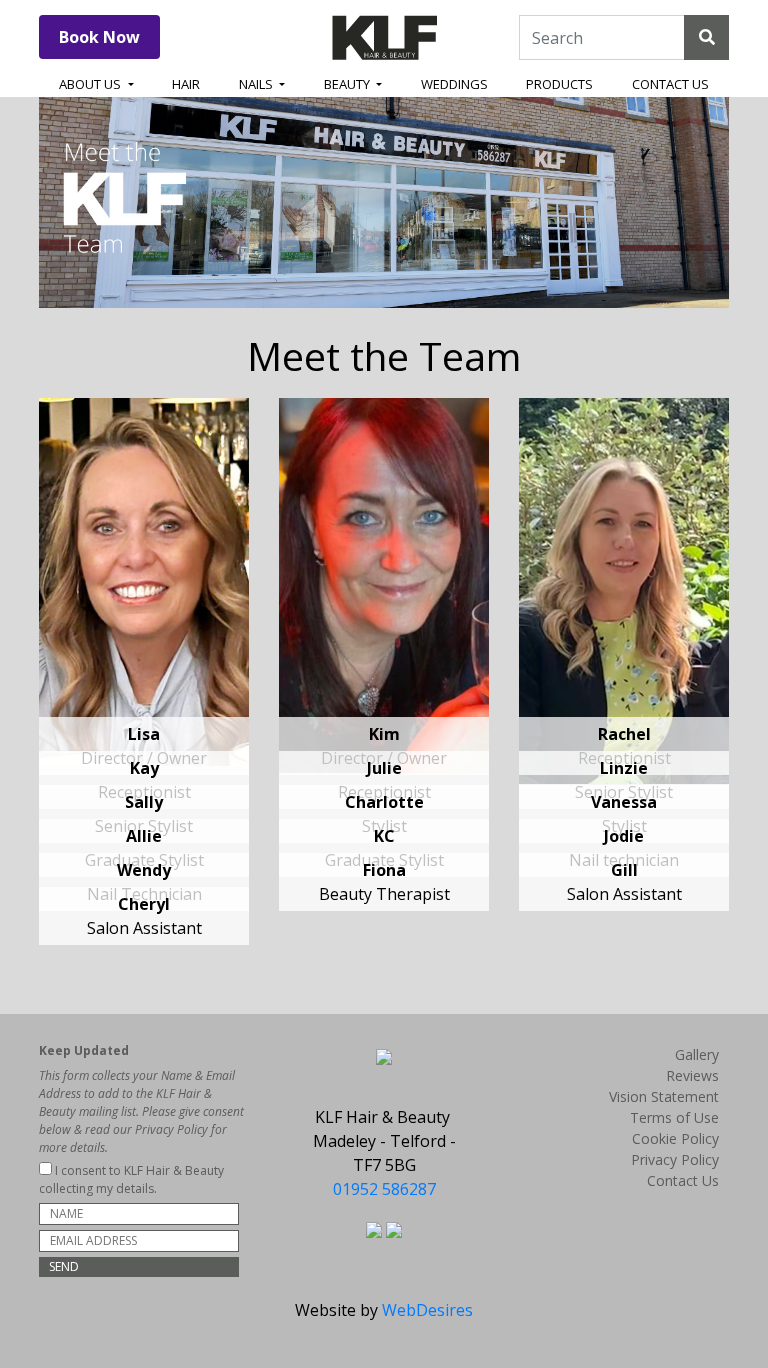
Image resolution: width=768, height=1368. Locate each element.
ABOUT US (91, 84)
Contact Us (683, 1180)
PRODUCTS (559, 84)
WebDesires (427, 1310)
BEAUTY (348, 84)
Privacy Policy (675, 1159)
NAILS (257, 84)
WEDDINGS (454, 84)
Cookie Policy (675, 1138)
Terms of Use (674, 1117)
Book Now (99, 37)
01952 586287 (384, 1189)
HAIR (186, 84)
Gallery (697, 1054)
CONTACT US (670, 84)
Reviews (692, 1075)
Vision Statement (664, 1096)
